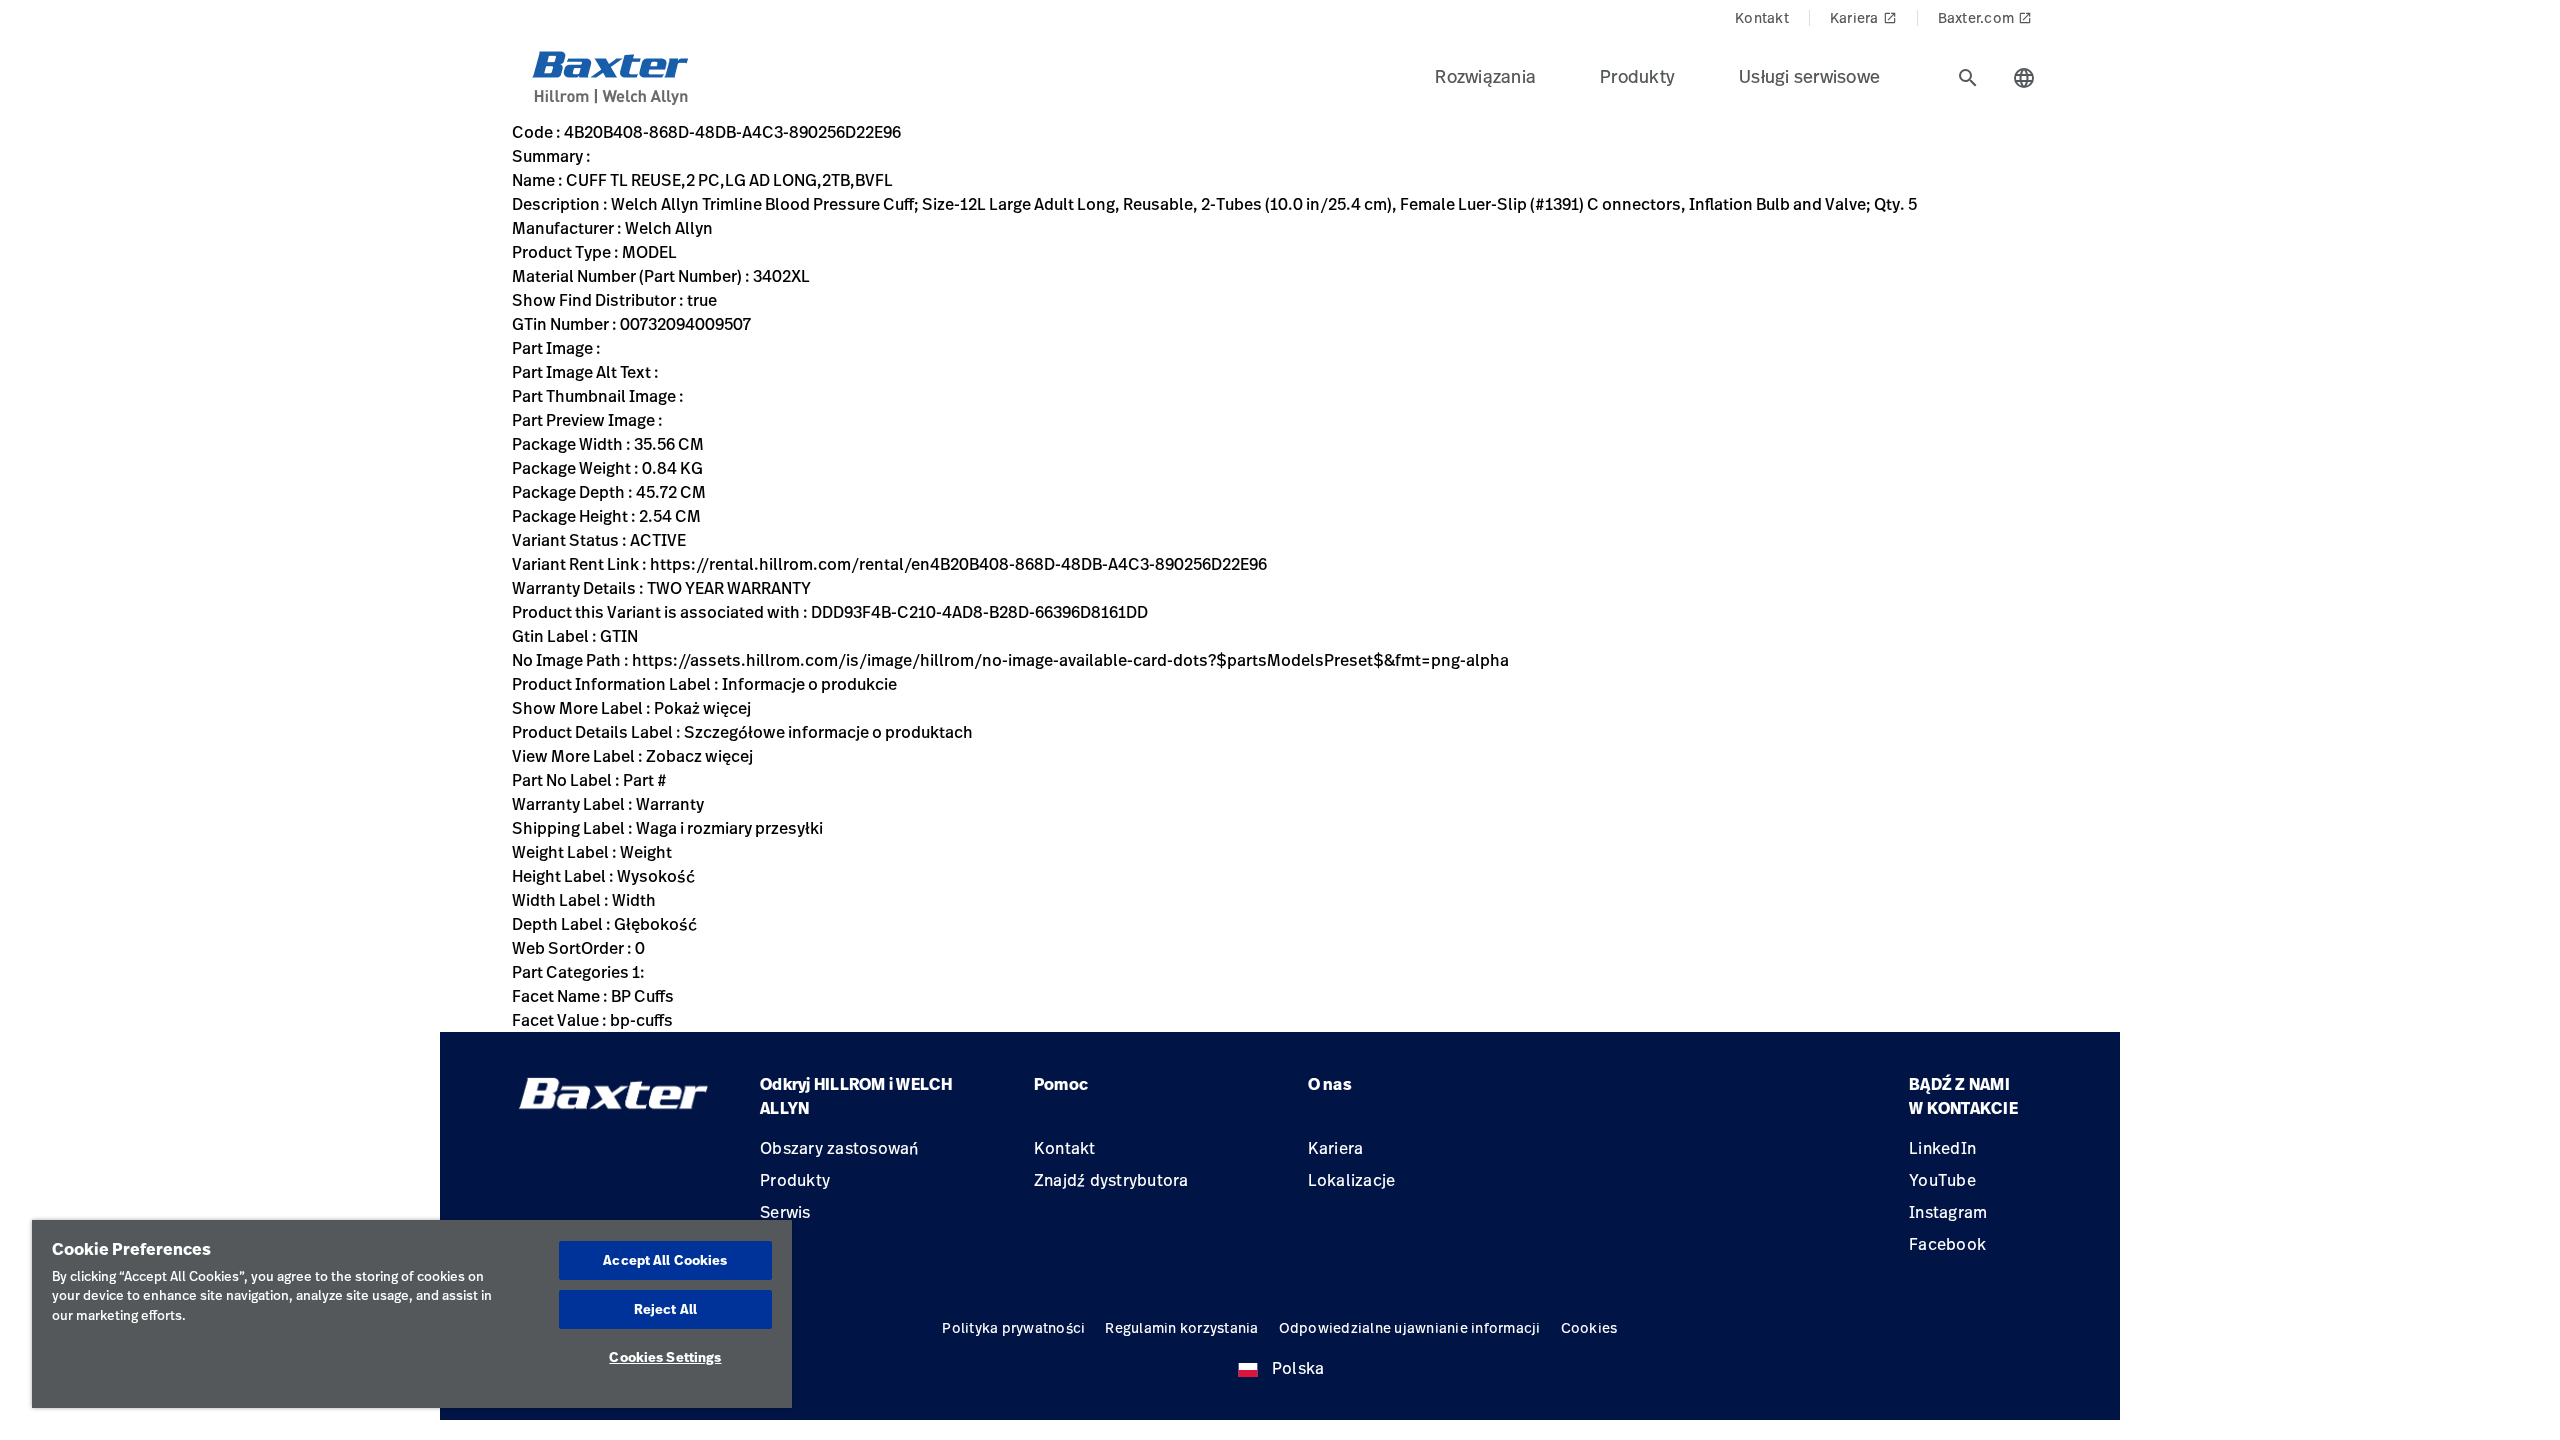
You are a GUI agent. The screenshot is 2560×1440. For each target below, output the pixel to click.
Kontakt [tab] (1762, 17)
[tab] (1968, 78)
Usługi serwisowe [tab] (1809, 76)
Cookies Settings (665, 1357)
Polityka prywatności (1013, 1327)
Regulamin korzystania (1181, 1327)
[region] (412, 1314)
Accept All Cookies (665, 1260)
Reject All (665, 1309)
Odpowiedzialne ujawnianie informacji (1410, 1327)
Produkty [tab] (1637, 76)
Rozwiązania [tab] (1485, 76)
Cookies (1589, 1327)
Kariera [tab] (1863, 17)
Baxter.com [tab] (1985, 17)
